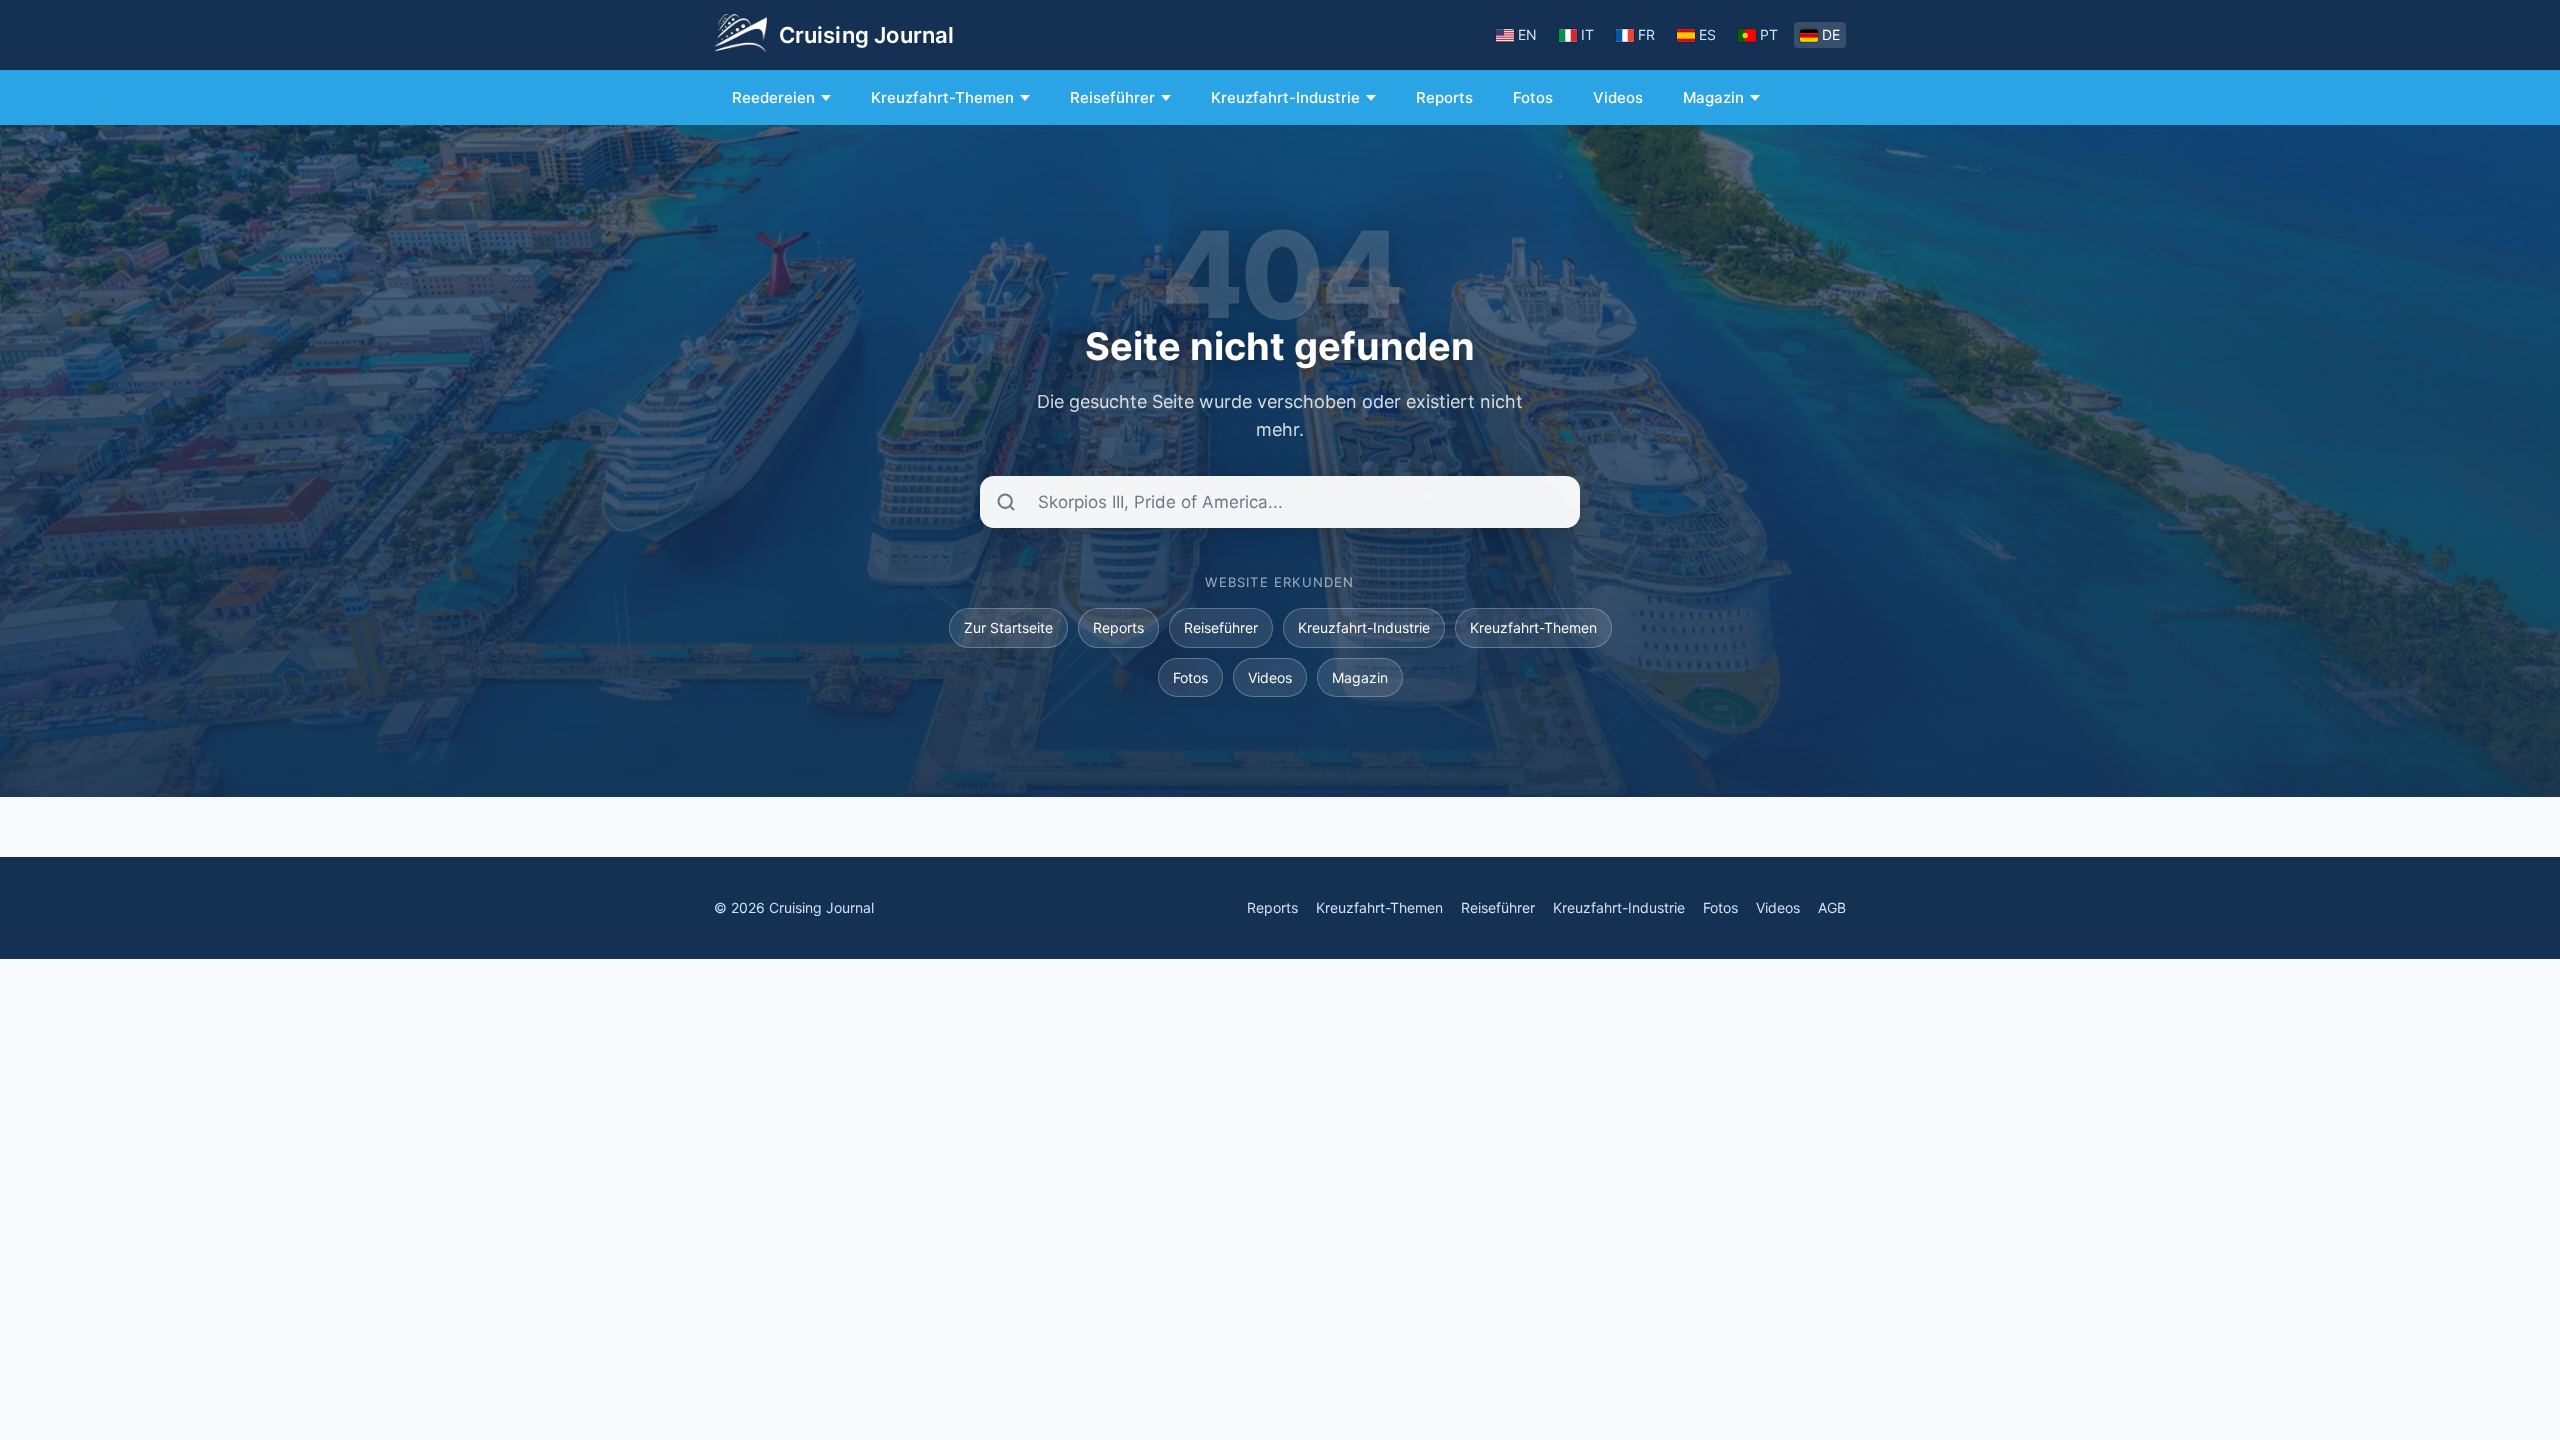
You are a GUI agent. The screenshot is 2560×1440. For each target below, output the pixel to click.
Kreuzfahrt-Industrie (1285, 97)
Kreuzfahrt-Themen (942, 97)
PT (1769, 34)
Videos (1618, 97)
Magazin (1713, 97)
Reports (1444, 97)
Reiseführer (1112, 97)
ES (1707, 34)
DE (1831, 34)
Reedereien (773, 97)
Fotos (1533, 97)
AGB (1832, 907)
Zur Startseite (1008, 627)
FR (1646, 34)
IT (1587, 34)
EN (1527, 34)
